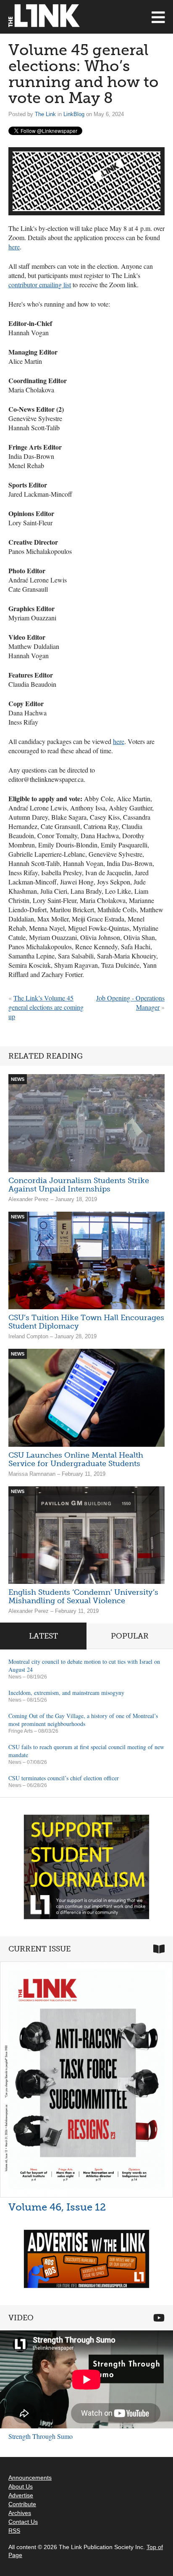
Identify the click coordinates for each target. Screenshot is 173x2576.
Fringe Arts (21, 1731)
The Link (45, 114)
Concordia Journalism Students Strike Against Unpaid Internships (79, 1185)
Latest (43, 1636)
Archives (20, 2513)
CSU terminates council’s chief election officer (64, 1778)
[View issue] (86, 2079)
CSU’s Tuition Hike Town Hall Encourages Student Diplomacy (86, 1322)
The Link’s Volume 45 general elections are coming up (46, 1007)
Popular (130, 1636)
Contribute (22, 2504)
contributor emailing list (40, 285)
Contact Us (23, 2522)
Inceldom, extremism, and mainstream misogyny (66, 1693)
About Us (21, 2486)
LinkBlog (74, 114)
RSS (14, 2531)
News (15, 1677)
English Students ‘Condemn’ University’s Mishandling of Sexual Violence (83, 1596)
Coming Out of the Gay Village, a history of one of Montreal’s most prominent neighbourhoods (83, 1720)
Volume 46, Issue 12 (57, 2207)
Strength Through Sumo (41, 2436)
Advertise (21, 2495)
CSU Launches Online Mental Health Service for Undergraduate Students (76, 1459)
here (14, 247)
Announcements (30, 2478)
